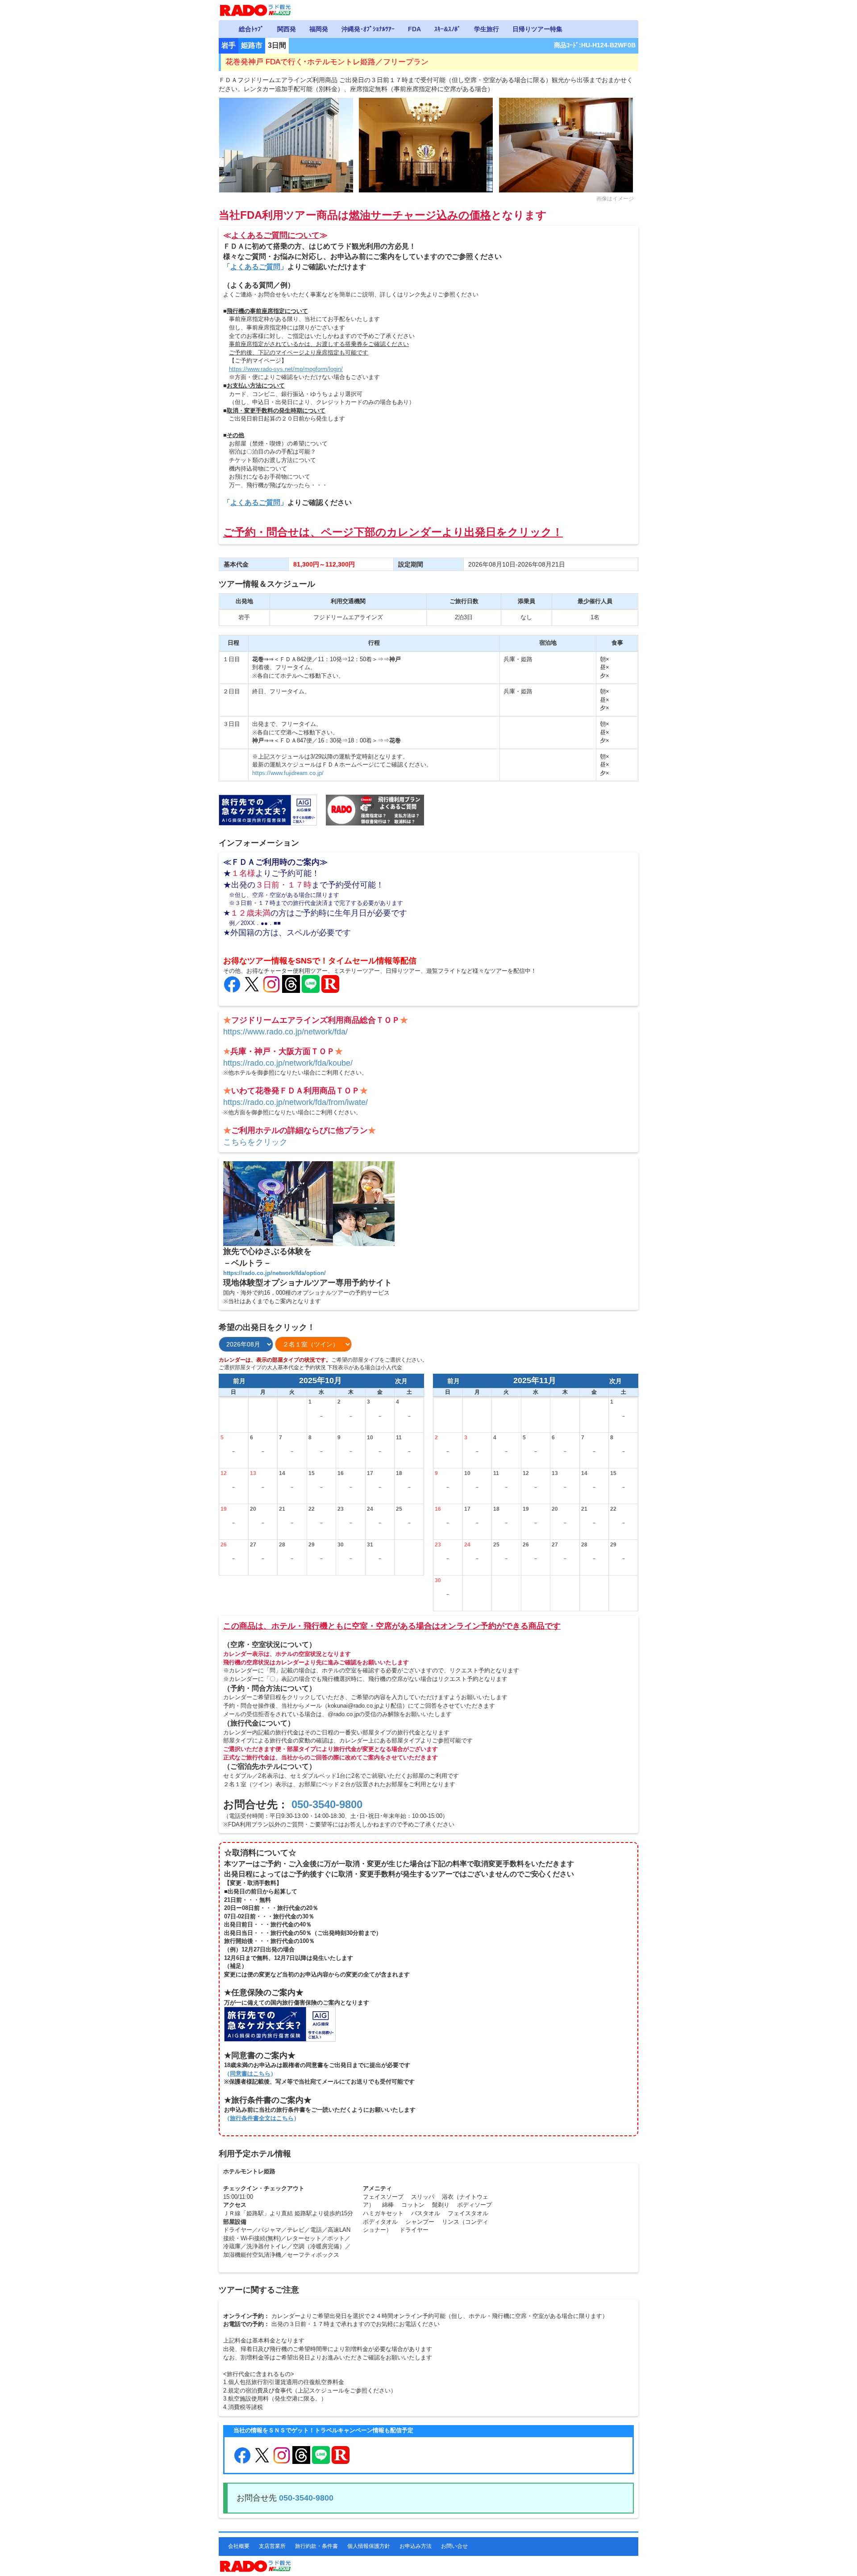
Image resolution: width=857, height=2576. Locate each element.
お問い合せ (454, 2546)
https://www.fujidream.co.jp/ (288, 773)
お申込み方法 (416, 2546)
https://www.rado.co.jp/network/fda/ (285, 1032)
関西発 (287, 29)
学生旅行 (487, 29)
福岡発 (319, 29)
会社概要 (239, 2546)
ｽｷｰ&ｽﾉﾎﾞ (447, 29)
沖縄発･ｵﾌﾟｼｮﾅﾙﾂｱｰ (368, 29)
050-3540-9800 (327, 1804)
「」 (255, 267)
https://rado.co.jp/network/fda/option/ (275, 1273)
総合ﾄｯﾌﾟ (251, 29)
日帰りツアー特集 (537, 29)
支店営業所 (272, 2546)
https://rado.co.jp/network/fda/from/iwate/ (295, 1102)
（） (250, 2074)
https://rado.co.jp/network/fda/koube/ (288, 1063)
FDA (414, 29)
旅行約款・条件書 (316, 2546)
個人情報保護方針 (369, 2546)
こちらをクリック (255, 1142)
